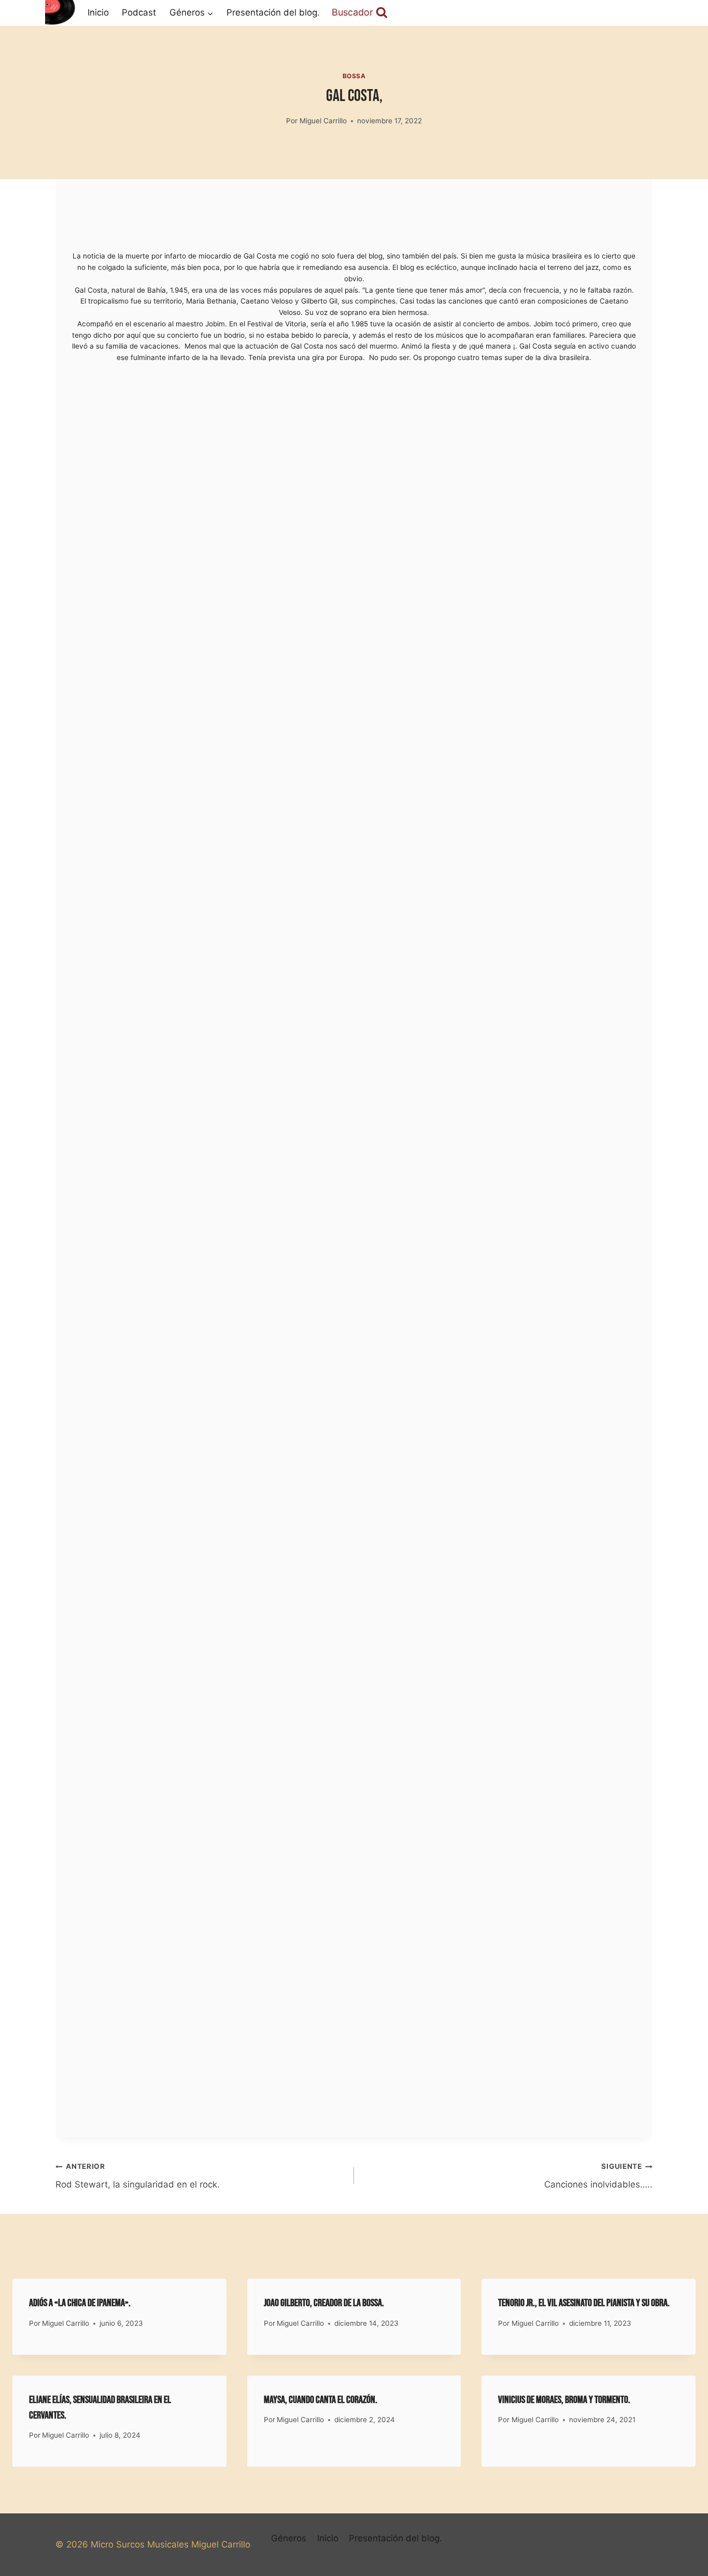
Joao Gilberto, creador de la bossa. (324, 2303)
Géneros (289, 2538)
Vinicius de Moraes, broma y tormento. (564, 2400)
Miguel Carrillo (323, 121)
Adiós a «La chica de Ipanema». (80, 2303)
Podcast (139, 12)
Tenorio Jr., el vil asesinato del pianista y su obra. (584, 2303)
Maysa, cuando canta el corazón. (321, 2400)
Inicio (98, 12)
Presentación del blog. (273, 12)
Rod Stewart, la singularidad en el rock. (138, 2176)
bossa (354, 76)
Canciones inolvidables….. (598, 2176)
